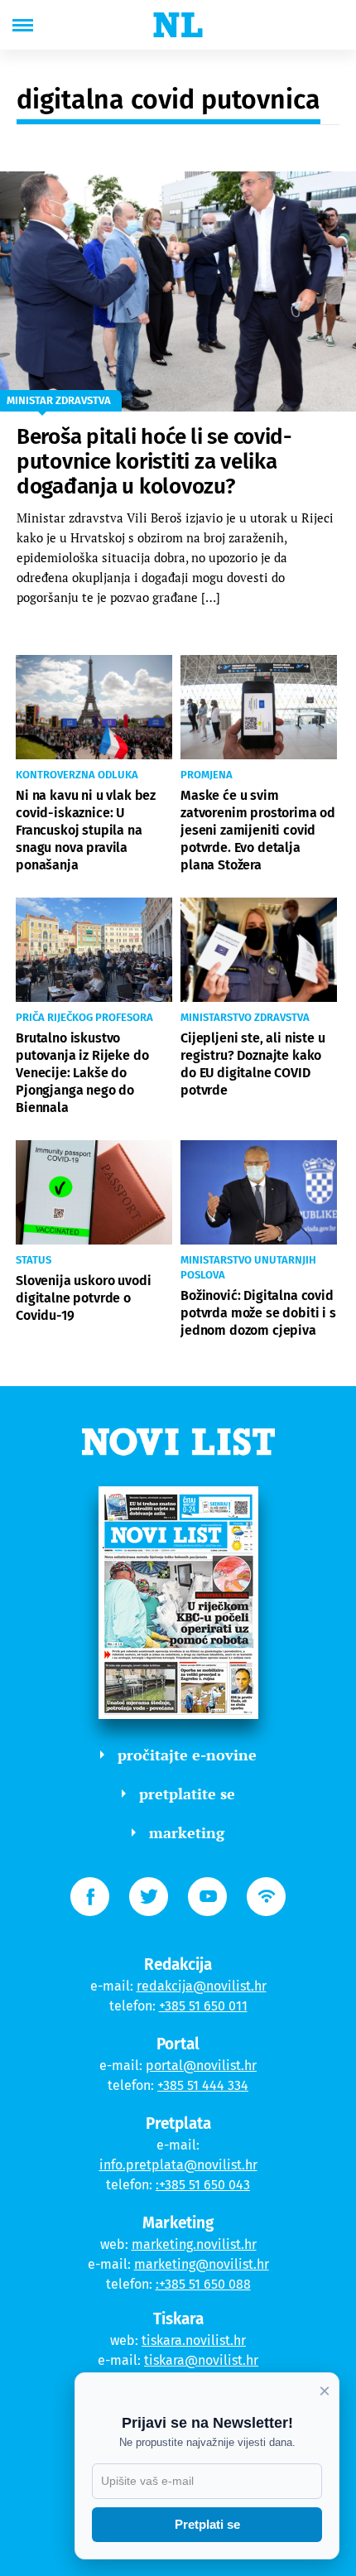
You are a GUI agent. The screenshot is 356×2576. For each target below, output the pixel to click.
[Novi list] (178, 25)
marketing (187, 1832)
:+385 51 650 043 (203, 2185)
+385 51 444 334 (203, 2085)
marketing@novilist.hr (202, 2264)
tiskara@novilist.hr (201, 2360)
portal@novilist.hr (201, 2066)
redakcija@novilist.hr (202, 1986)
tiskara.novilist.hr (194, 2340)
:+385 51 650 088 (203, 2284)
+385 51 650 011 (203, 2006)
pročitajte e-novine (187, 1755)
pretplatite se (187, 1794)
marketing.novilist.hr (194, 2244)
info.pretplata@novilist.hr (178, 2165)
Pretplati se (207, 2524)
